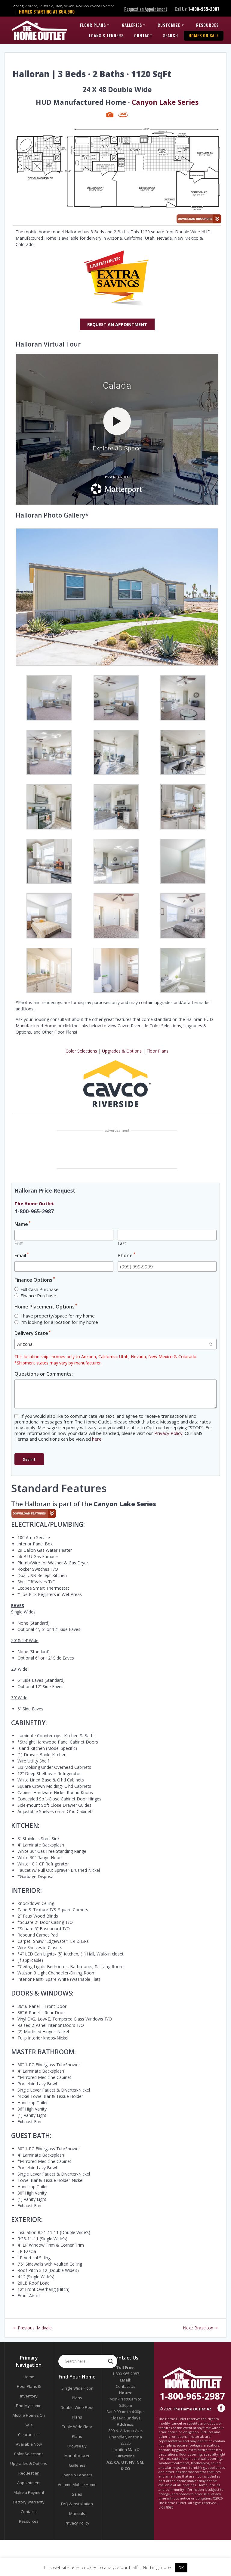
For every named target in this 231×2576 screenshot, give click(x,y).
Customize (169, 25)
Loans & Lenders (106, 35)
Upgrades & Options (122, 1051)
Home (29, 2377)
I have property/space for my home (58, 1316)
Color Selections (81, 1051)
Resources (207, 25)
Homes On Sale (204, 35)
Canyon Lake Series (165, 102)
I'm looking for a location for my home (59, 1322)
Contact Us (126, 2386)
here (97, 1439)
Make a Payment (29, 2492)
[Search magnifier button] (111, 2361)
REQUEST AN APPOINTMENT (117, 324)
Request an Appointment (146, 9)
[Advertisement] (117, 1150)
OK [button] (181, 2568)
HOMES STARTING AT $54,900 (47, 11)
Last (122, 1243)
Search (171, 35)
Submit (29, 1459)
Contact (143, 35)
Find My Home (29, 2406)
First (19, 1243)
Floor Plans (93, 25)
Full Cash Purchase (40, 1289)
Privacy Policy (168, 1433)
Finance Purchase (38, 1296)
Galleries (132, 25)
